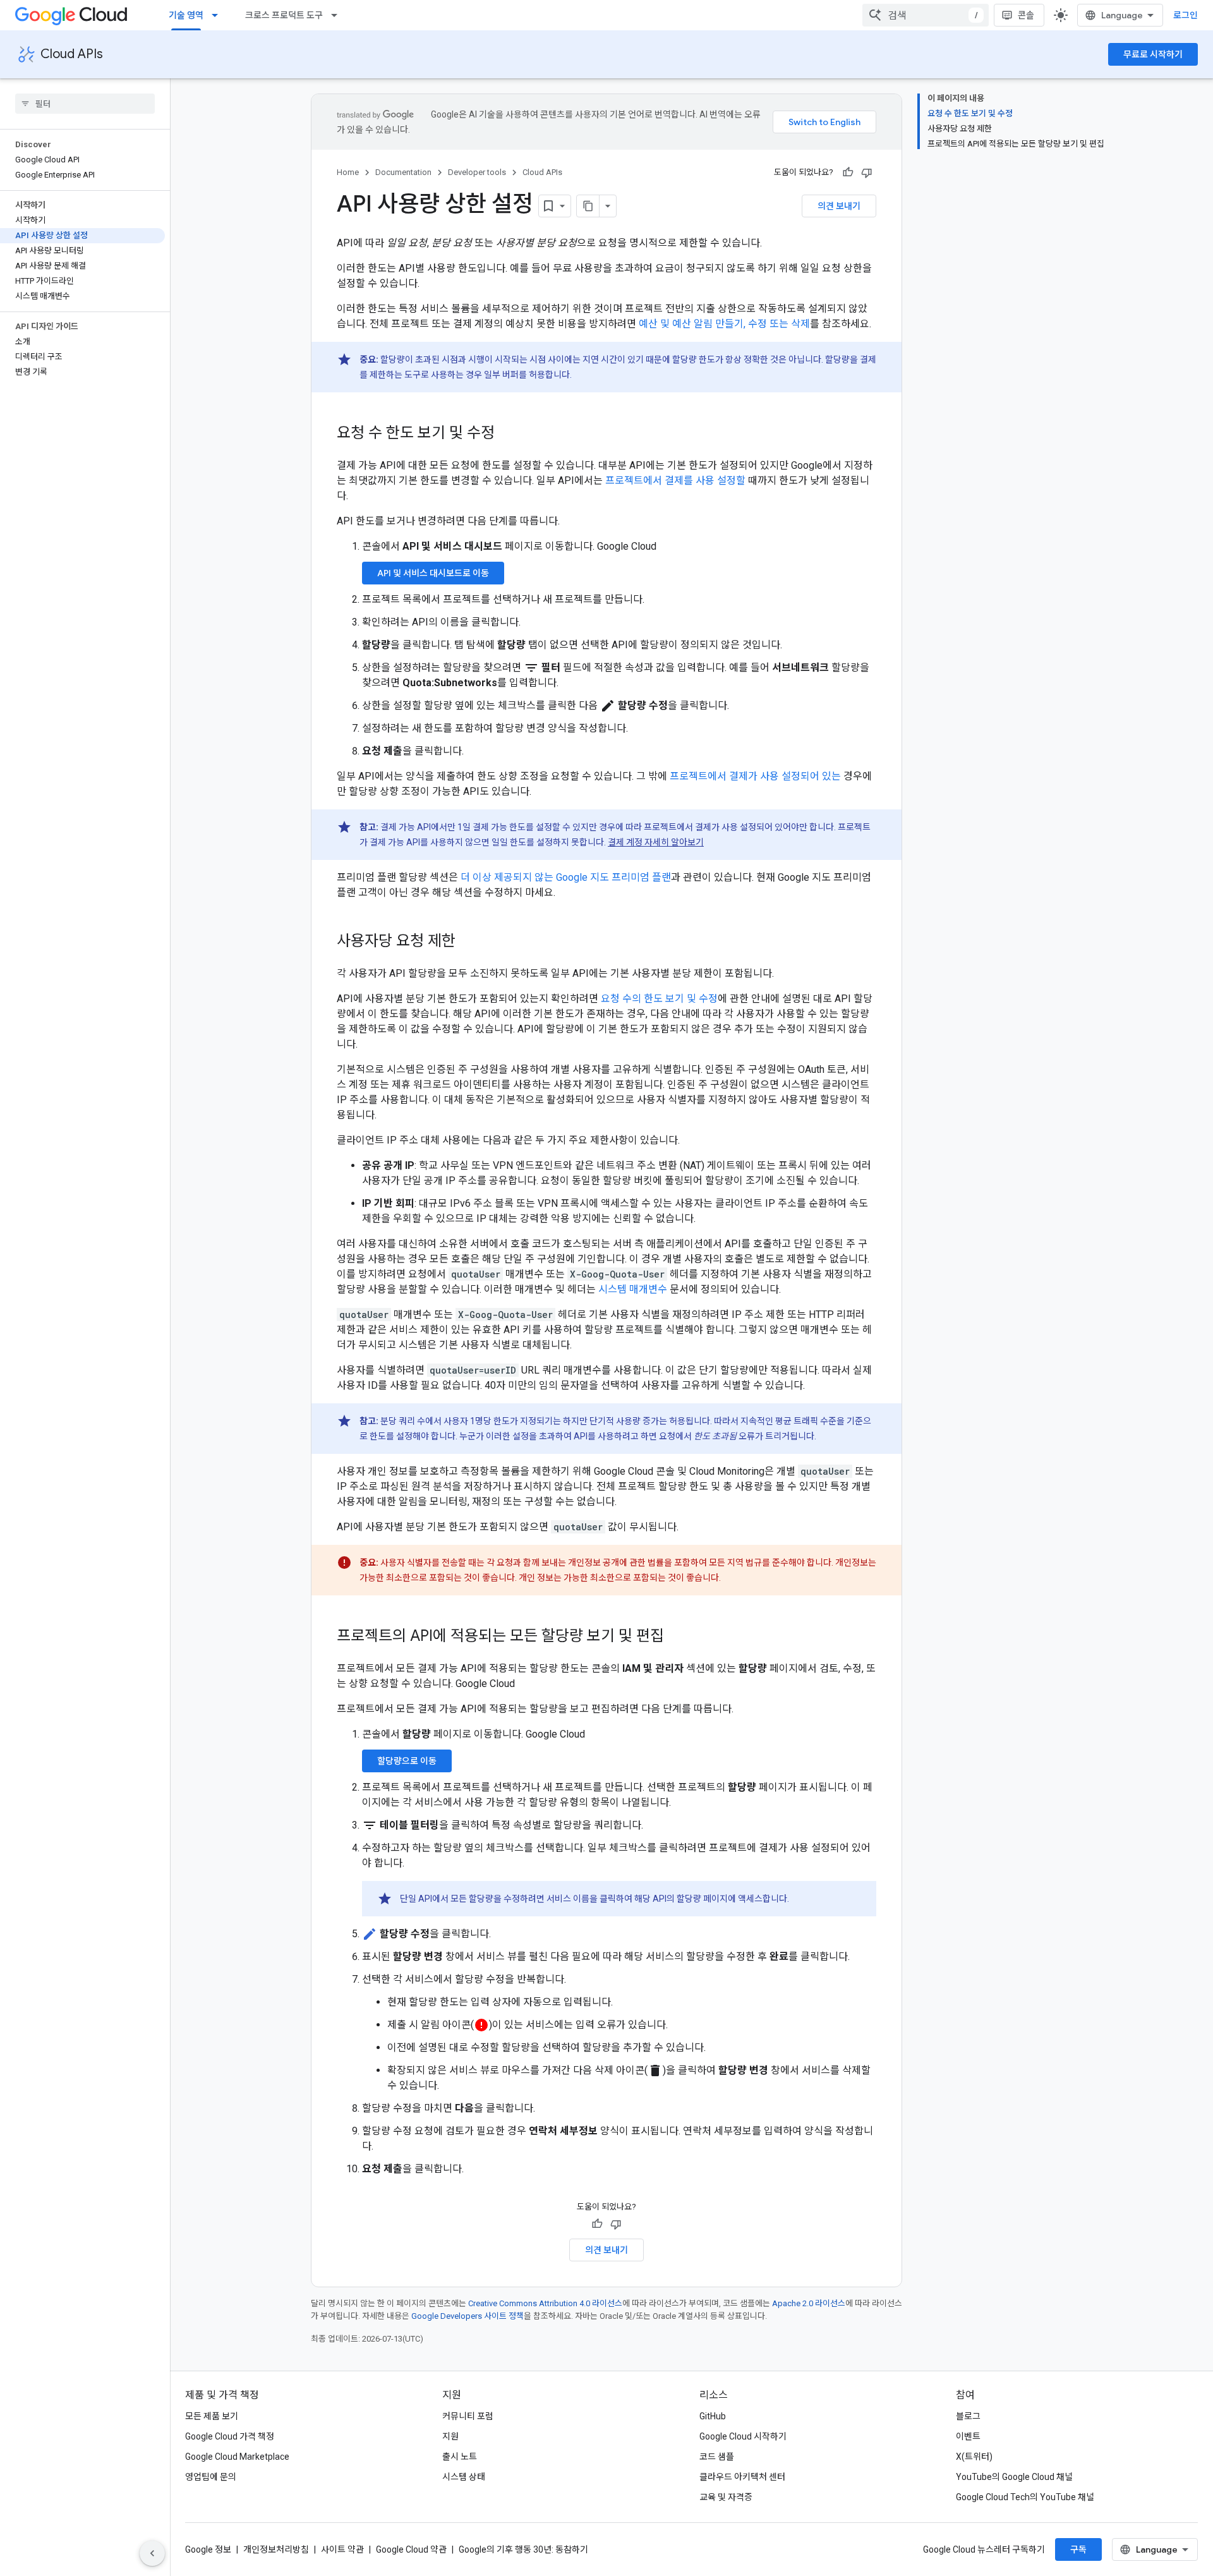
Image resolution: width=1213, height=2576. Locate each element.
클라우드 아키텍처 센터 (742, 2477)
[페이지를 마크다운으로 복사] (588, 206)
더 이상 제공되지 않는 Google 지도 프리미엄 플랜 (566, 877)
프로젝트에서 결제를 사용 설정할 (675, 481)
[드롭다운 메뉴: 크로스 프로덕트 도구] (338, 15)
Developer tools (477, 172)
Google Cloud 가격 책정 (230, 2436)
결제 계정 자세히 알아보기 (656, 842)
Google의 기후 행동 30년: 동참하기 (523, 2549)
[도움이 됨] (848, 172)
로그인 (1186, 15)
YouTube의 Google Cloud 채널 (1014, 2477)
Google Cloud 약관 (411, 2549)
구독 (1078, 2549)
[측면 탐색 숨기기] (152, 2553)
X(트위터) (974, 2457)
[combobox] (926, 15)
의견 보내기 (839, 206)
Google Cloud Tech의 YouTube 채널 (1025, 2497)
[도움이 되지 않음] (867, 172)
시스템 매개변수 (633, 1289)
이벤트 (968, 2436)
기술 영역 (186, 15)
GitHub (713, 2416)
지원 (450, 2436)
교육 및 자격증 (726, 2497)
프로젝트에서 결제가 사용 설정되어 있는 (755, 776)
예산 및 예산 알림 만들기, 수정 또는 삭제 (724, 324)
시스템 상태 (464, 2477)
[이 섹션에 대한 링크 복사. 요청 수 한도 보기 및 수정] (507, 434)
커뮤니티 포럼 (468, 2416)
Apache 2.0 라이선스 (809, 2303)
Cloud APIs (72, 54)
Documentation (403, 172)
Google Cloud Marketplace (237, 2457)
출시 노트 (460, 2457)
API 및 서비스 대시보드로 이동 (433, 573)
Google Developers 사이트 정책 (468, 2316)
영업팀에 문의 (211, 2477)
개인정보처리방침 (276, 2549)
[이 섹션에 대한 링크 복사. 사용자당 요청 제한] (468, 942)
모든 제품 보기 (212, 2416)
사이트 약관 (342, 2549)
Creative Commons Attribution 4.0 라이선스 (545, 2303)
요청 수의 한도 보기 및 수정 (659, 999)
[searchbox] (85, 104)
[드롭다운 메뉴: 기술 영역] (219, 15)
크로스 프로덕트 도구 (284, 15)
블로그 (968, 2416)
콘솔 (1026, 15)
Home (348, 172)
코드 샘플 (717, 2457)
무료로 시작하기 (1153, 54)
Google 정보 (208, 2549)
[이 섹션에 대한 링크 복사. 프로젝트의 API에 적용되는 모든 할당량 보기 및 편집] (677, 1637)
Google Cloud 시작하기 (743, 2436)
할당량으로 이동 (407, 1761)
